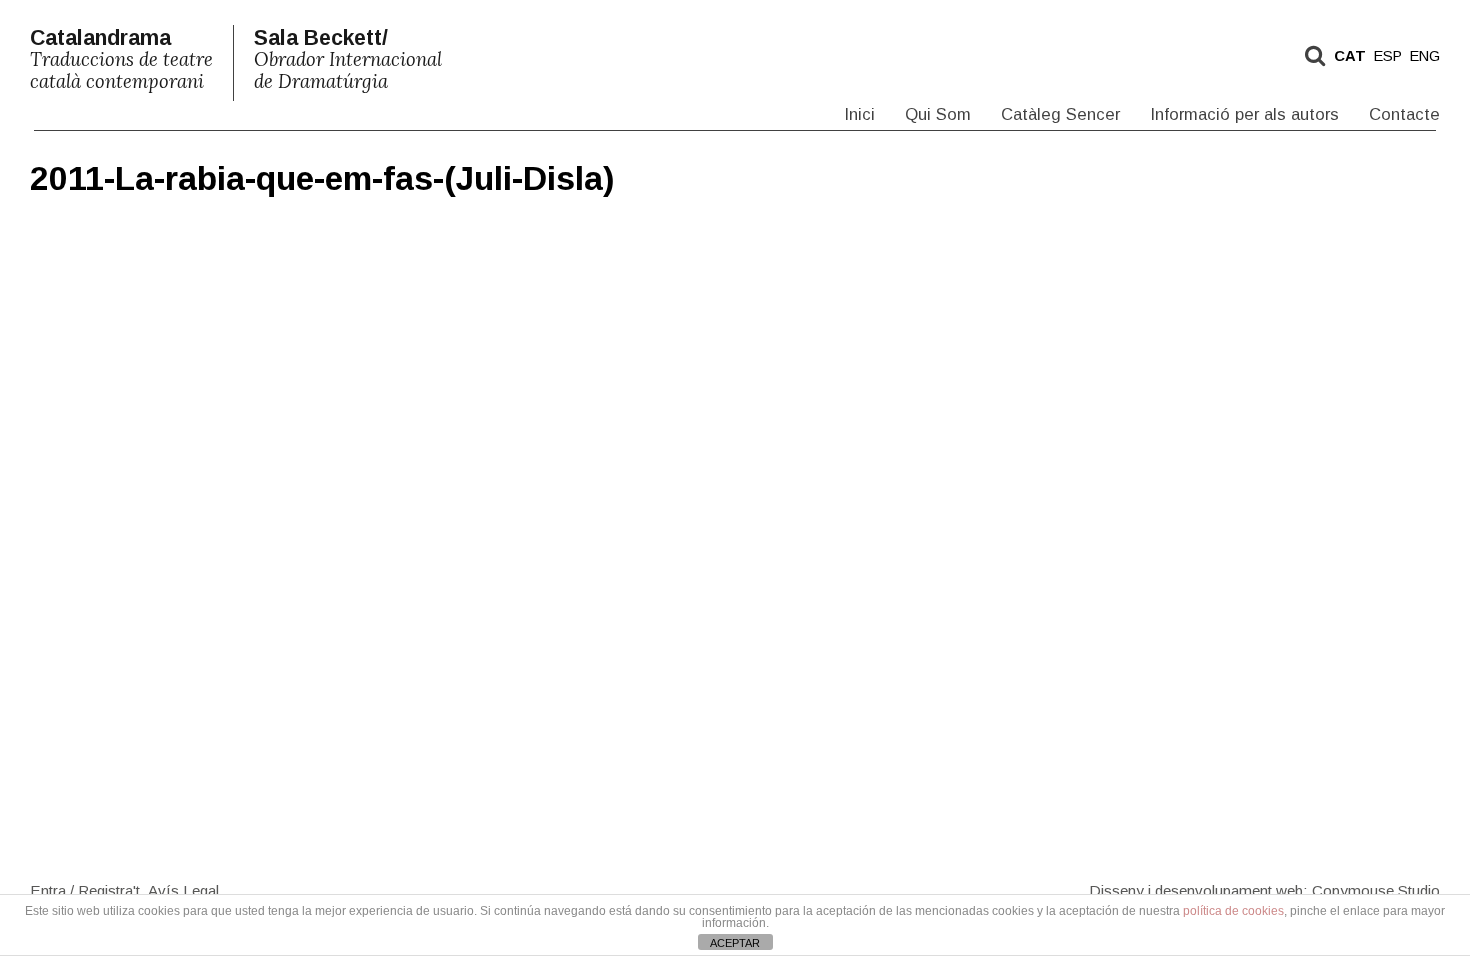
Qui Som (938, 114)
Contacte (1404, 114)
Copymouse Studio (1376, 889)
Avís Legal (183, 889)
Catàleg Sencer (1060, 114)
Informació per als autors (1244, 114)
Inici (859, 114)
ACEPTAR (735, 943)
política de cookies (1233, 911)
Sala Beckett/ (348, 59)
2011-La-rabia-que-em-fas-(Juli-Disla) (322, 178)
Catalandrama (121, 59)
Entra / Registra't (85, 889)
